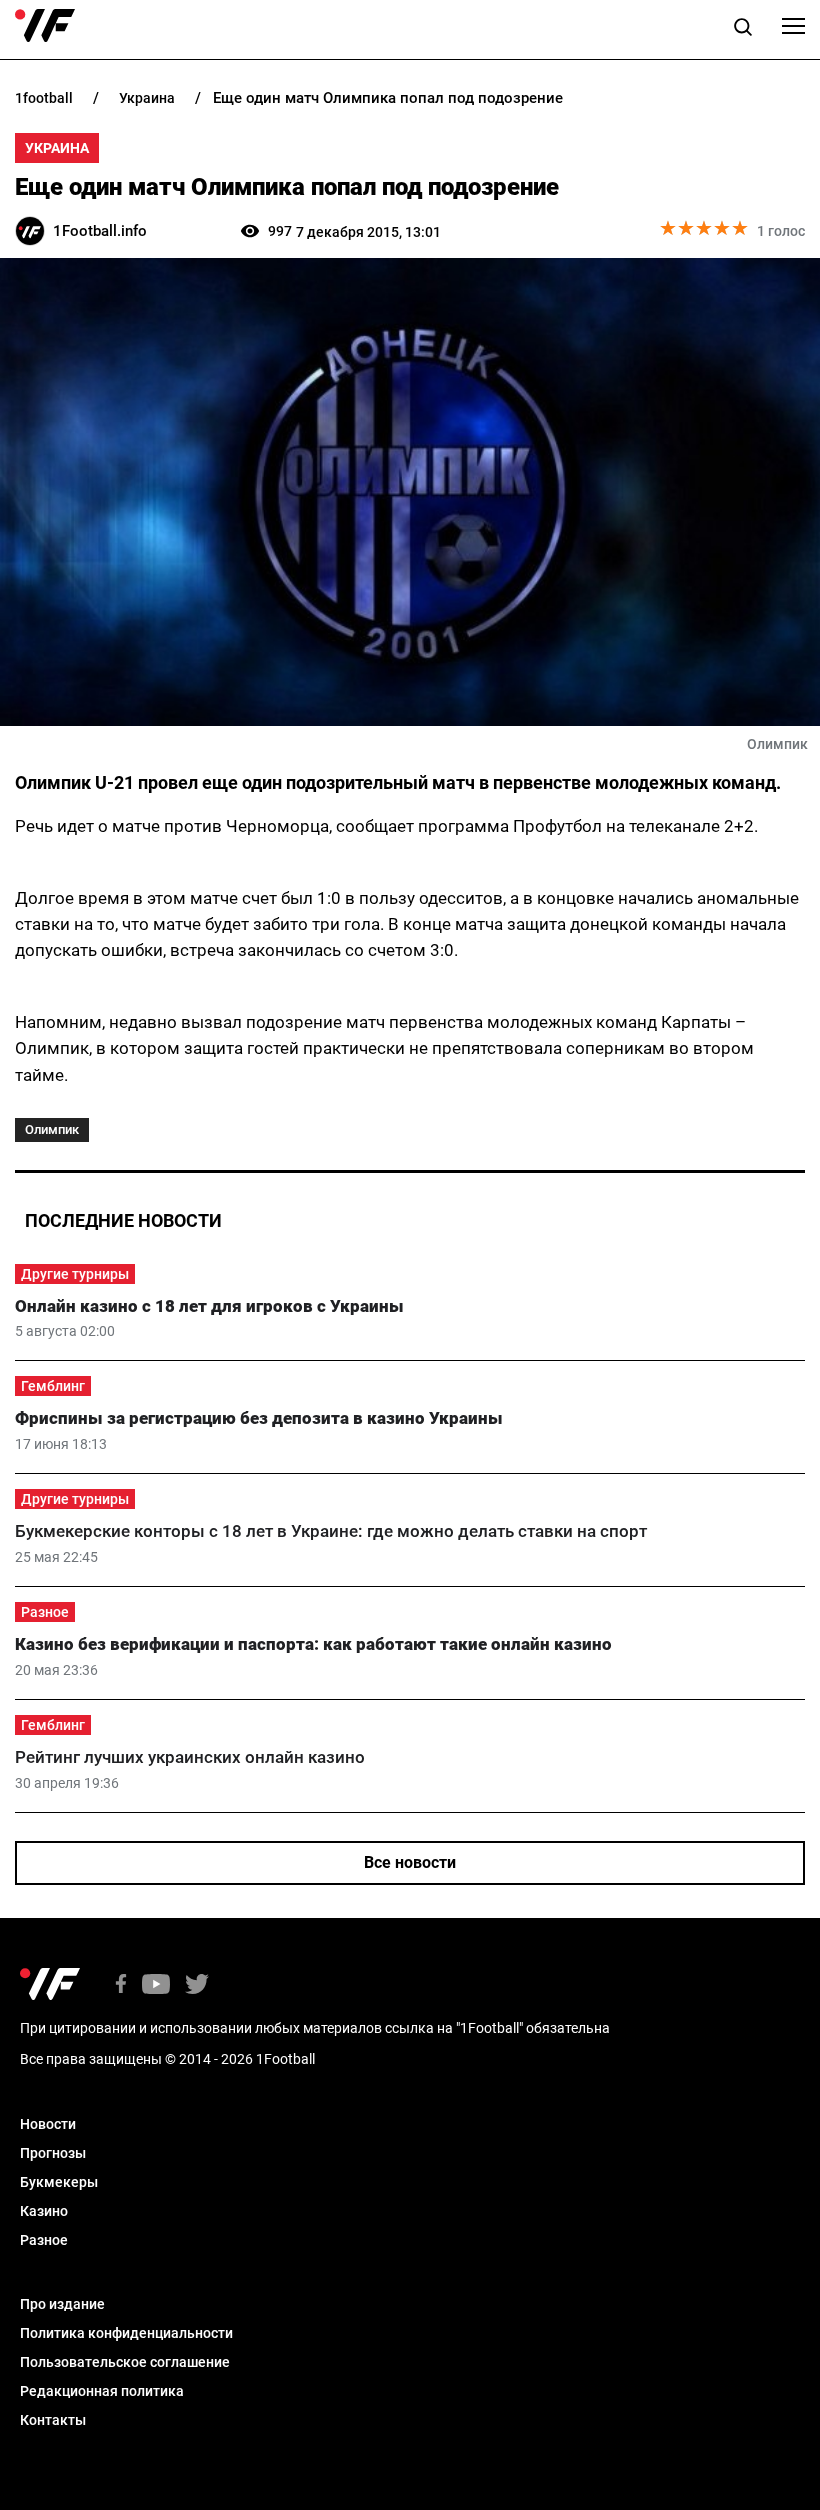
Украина (57, 148)
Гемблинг (53, 1386)
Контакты (53, 2420)
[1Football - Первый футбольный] (45, 26)
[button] (743, 30)
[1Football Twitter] (197, 1985)
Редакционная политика (102, 2391)
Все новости (410, 1862)
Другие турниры (75, 1274)
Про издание (62, 2304)
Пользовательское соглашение (125, 2362)
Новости (48, 2124)
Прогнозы (53, 2153)
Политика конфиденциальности (126, 2333)
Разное (45, 1612)
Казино (44, 2211)
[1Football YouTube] (156, 1985)
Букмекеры (59, 2182)
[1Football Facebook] (121, 1985)
